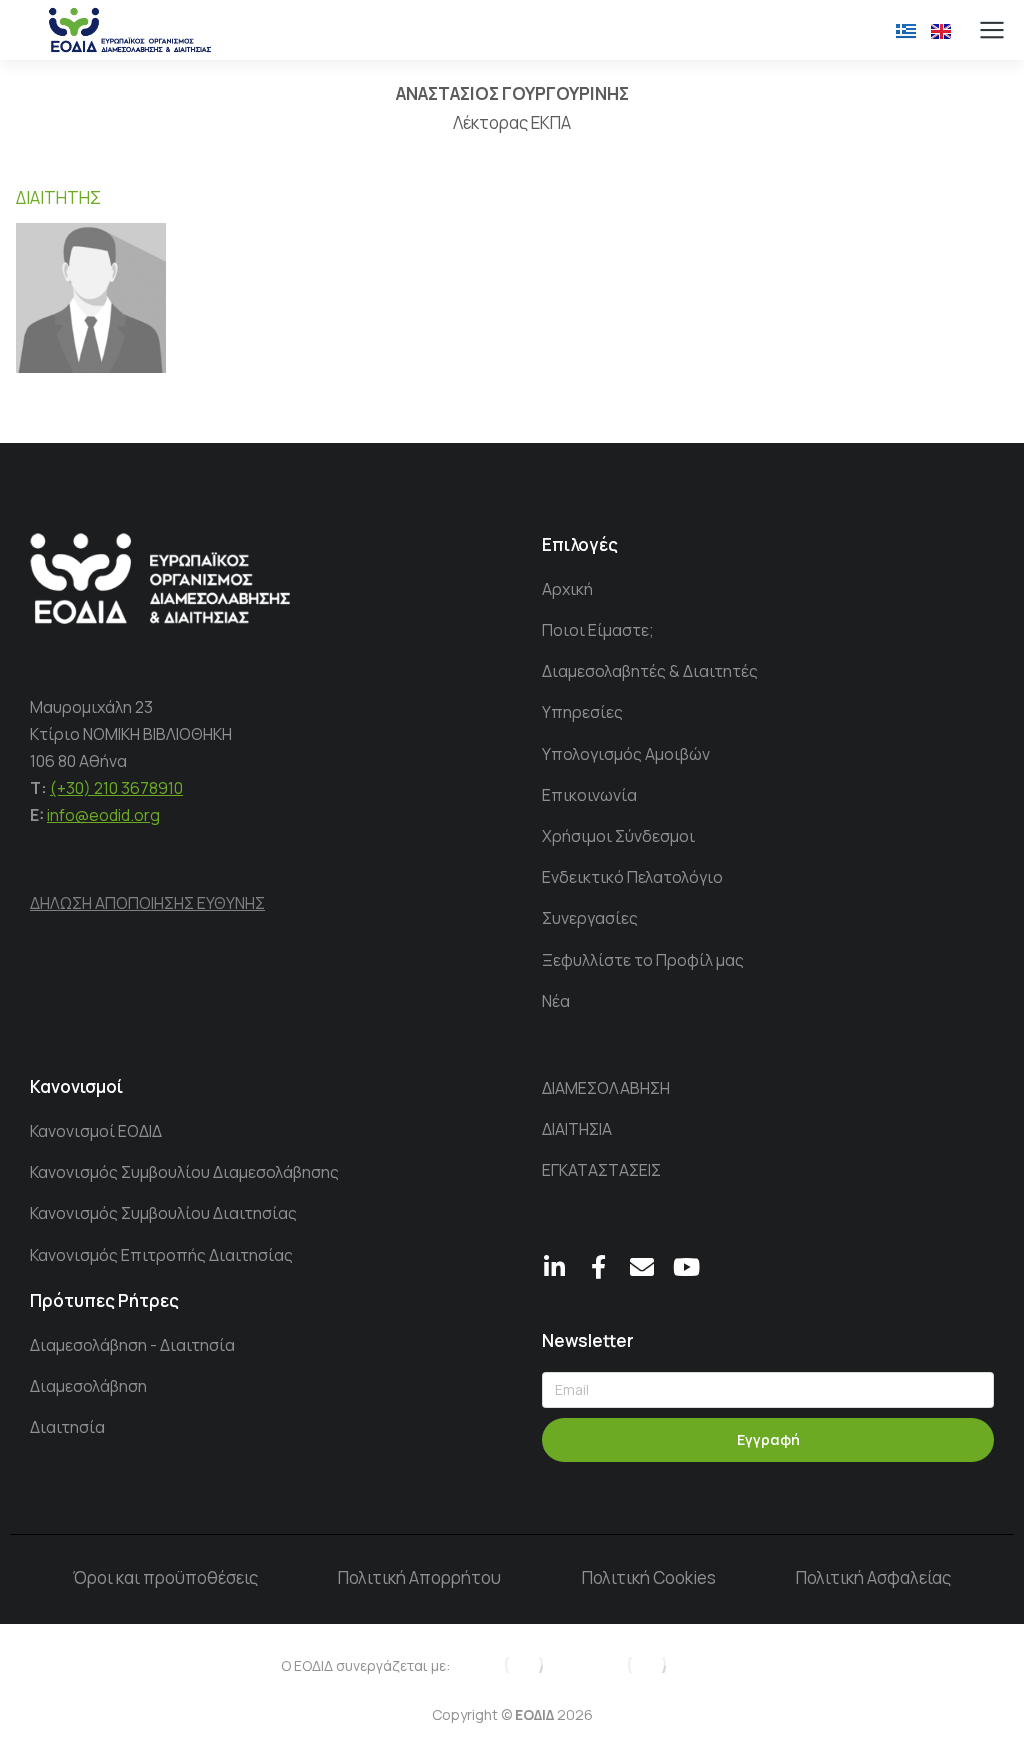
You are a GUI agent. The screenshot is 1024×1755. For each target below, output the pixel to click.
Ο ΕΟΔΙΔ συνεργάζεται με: (365, 1665)
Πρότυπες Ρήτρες (104, 1300)
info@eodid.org (103, 815)
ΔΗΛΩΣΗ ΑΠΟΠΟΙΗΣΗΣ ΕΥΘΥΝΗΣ (147, 903)
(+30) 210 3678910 (116, 788)
